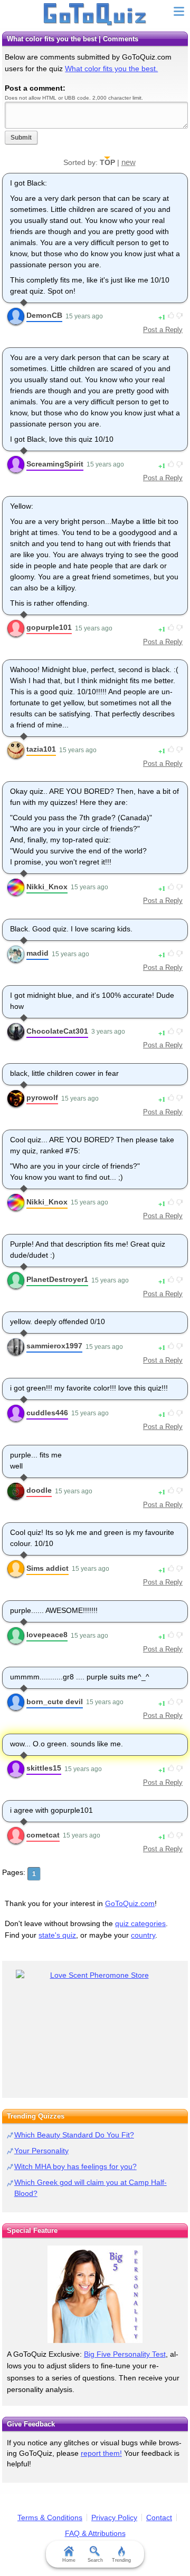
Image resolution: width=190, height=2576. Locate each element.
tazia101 (41, 749)
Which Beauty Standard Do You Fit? (74, 2135)
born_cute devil (55, 1702)
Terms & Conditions (50, 2517)
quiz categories (140, 1923)
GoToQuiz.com (130, 1903)
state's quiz (57, 1935)
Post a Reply (163, 330)
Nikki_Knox (47, 887)
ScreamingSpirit (55, 464)
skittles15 (44, 1768)
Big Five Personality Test (125, 2354)
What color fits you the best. (111, 69)
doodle (39, 1490)
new (129, 162)
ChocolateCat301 (57, 1031)
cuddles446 (47, 1413)
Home (69, 2560)
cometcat (43, 1835)
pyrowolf (42, 1097)
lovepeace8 (47, 1635)
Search (95, 2560)
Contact (159, 2517)
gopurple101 (49, 627)
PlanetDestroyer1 (57, 1279)
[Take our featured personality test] (95, 2294)
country (143, 1935)
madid (37, 953)
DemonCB (44, 315)
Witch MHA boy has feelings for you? (75, 2166)
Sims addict (47, 1568)
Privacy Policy (114, 2517)
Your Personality (41, 2151)
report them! (101, 2453)
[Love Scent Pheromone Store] (95, 1975)
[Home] (95, 15)
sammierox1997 (54, 1346)
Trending (121, 2560)
